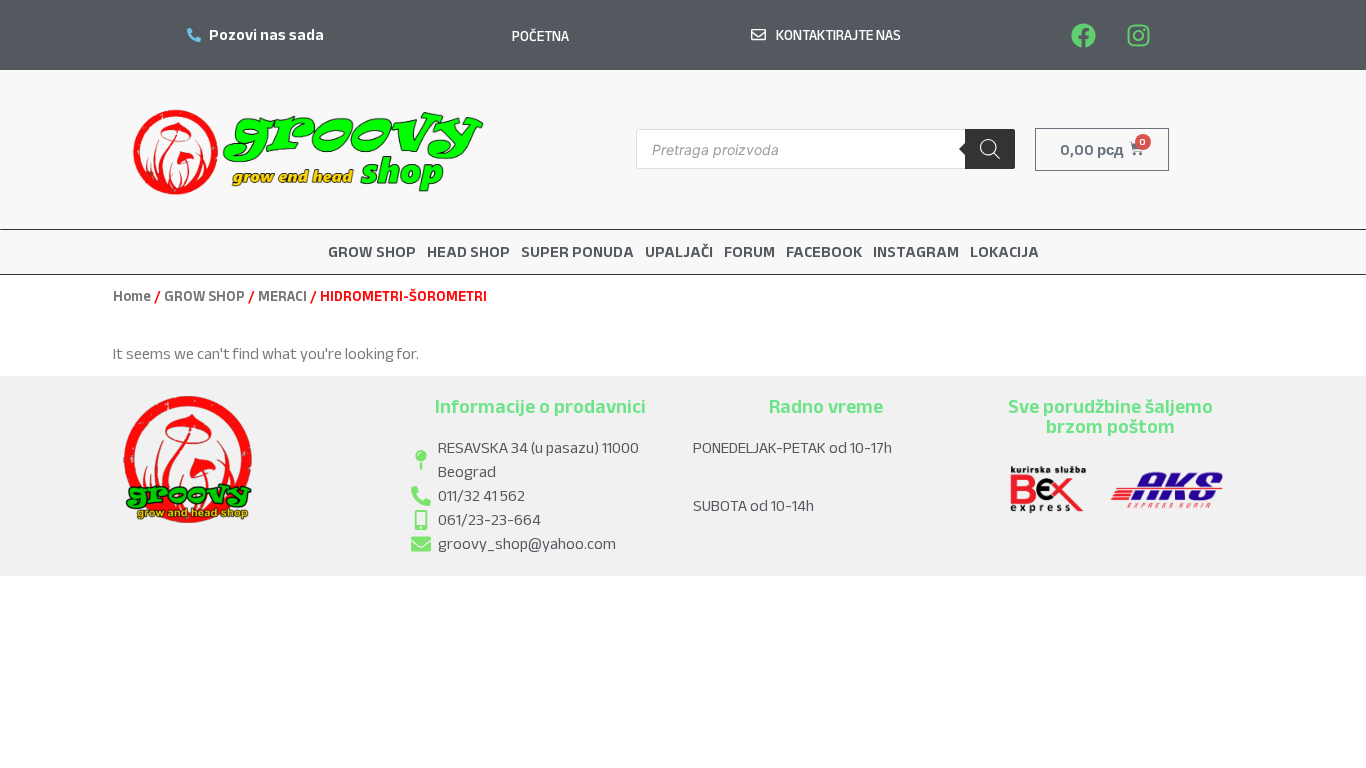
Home (132, 296)
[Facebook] (1083, 35)
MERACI (282, 296)
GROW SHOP (204, 296)
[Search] (990, 149)
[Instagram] (1138, 35)
